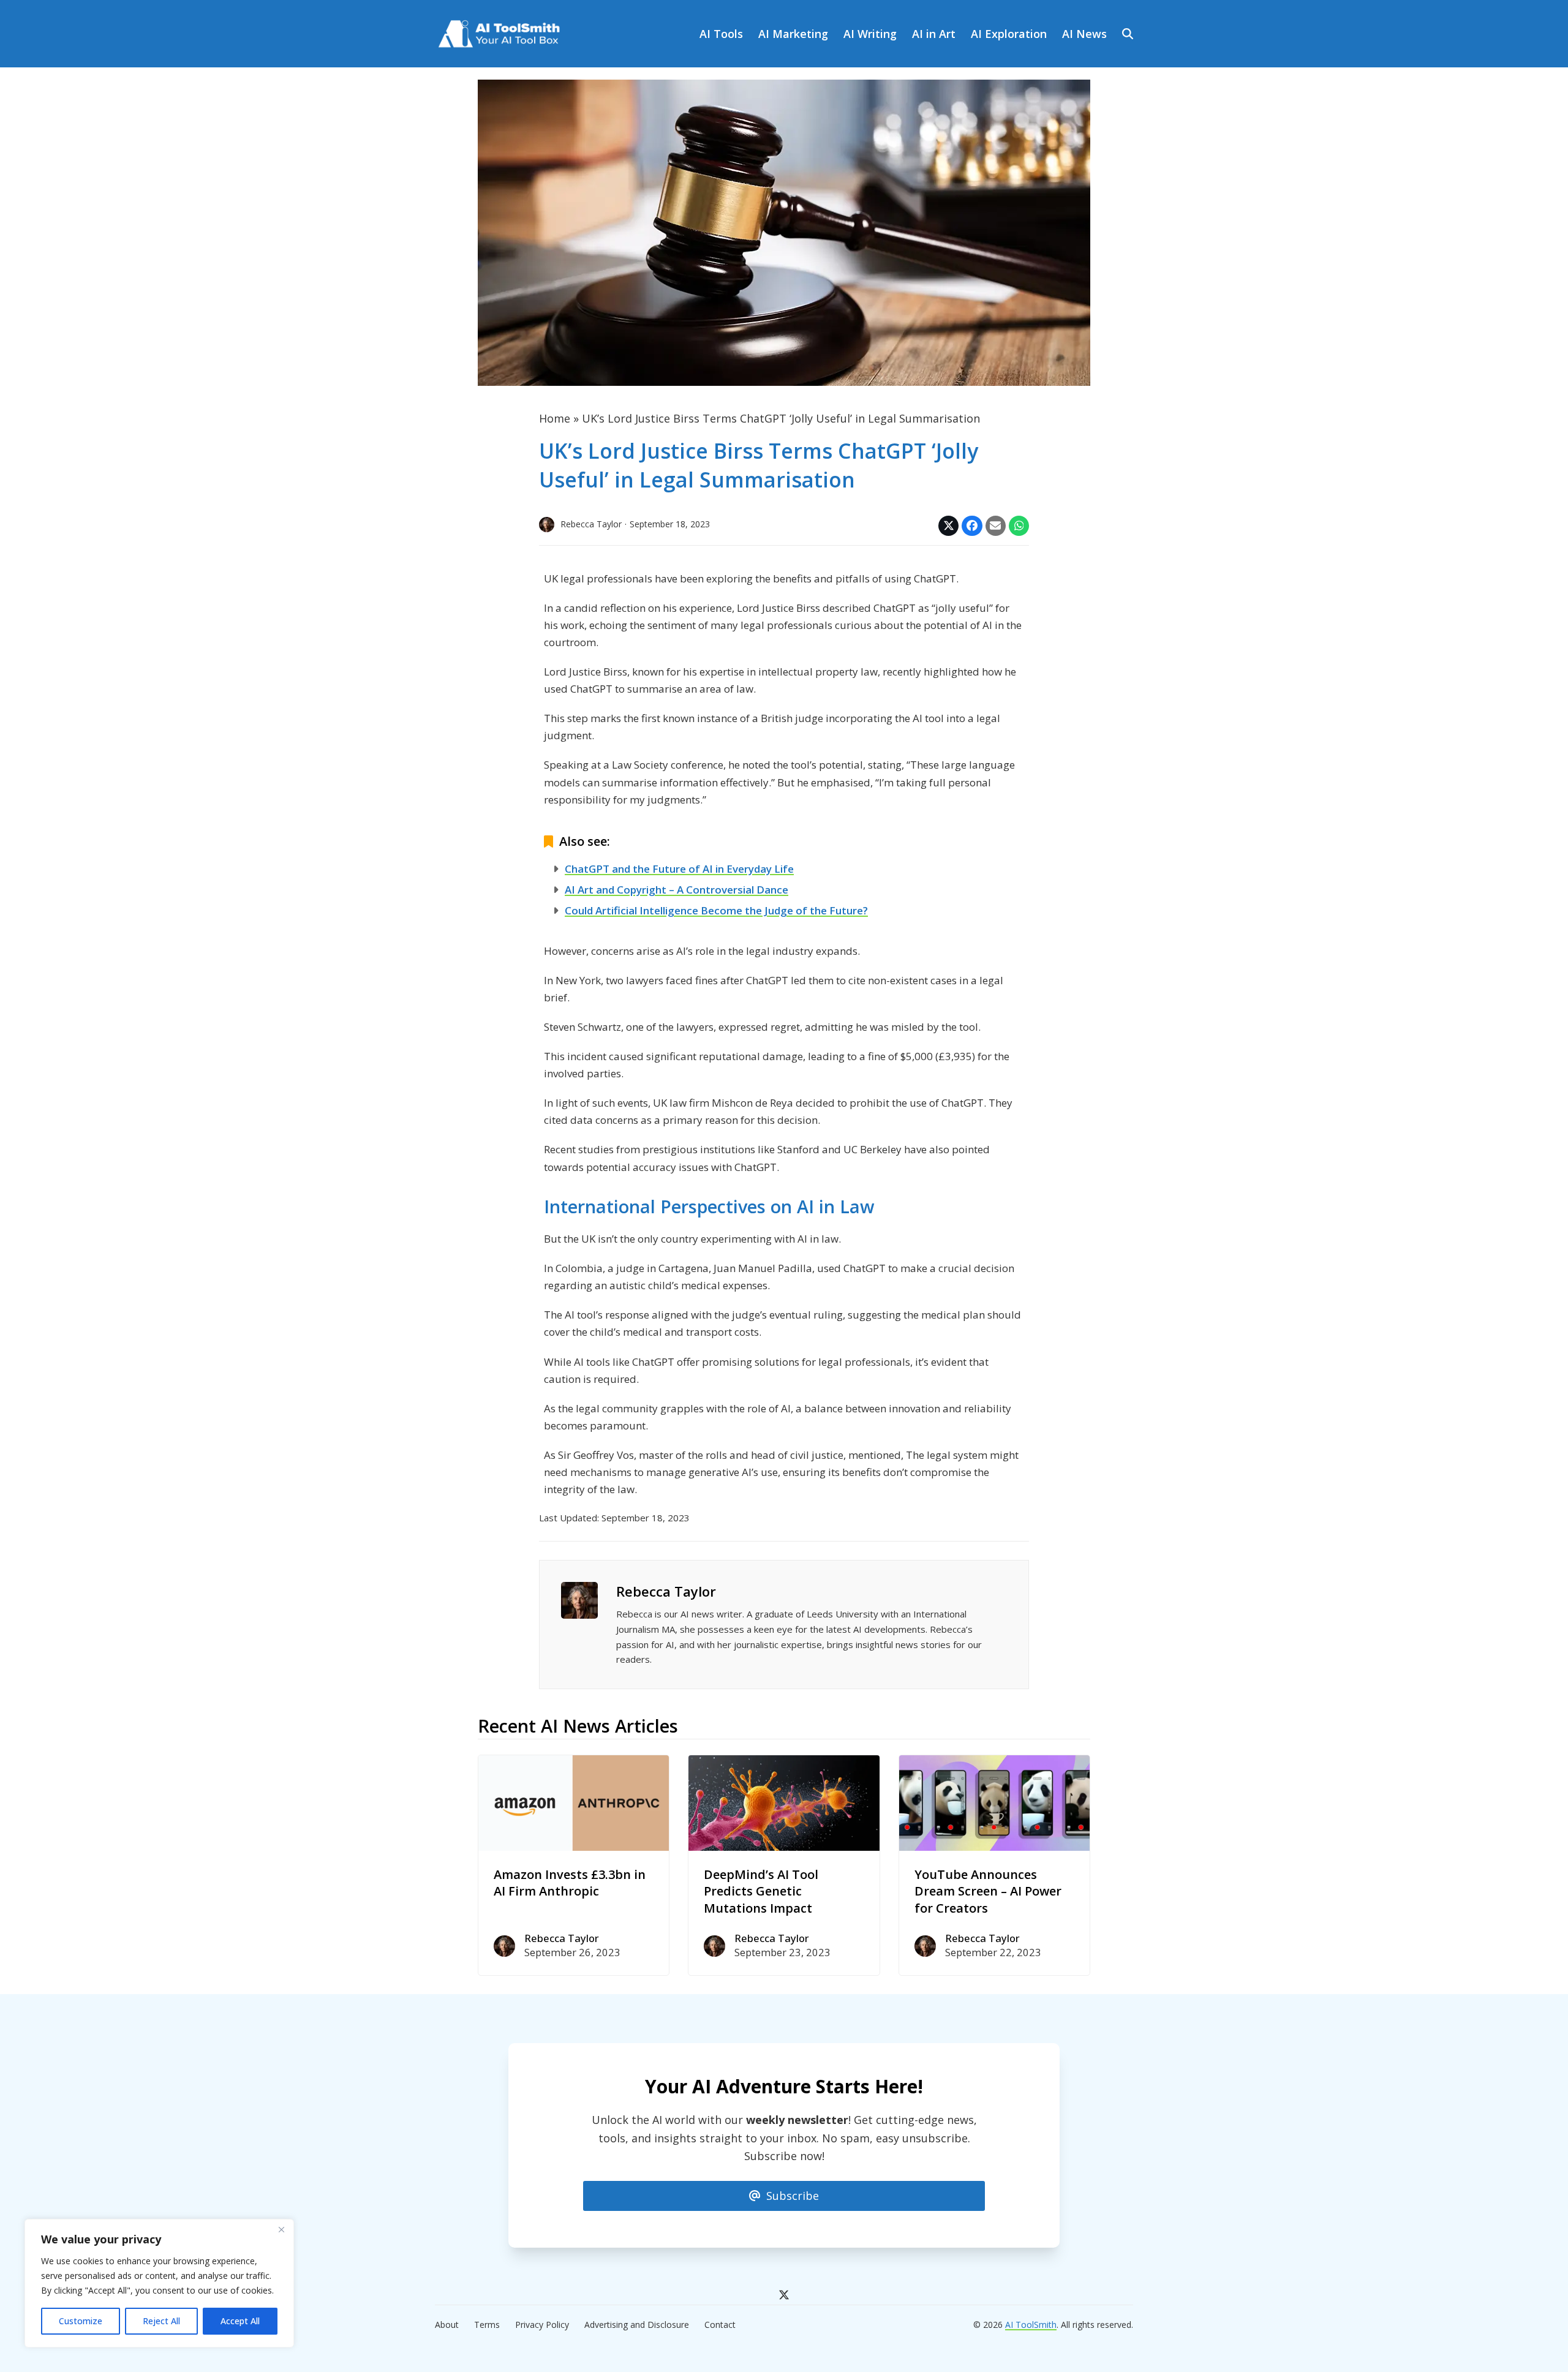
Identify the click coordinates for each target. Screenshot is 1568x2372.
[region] (159, 2283)
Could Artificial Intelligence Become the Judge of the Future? (716, 910)
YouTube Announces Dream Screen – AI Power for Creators (988, 1891)
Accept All (240, 2321)
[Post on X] (948, 526)
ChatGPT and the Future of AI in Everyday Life (679, 869)
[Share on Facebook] (972, 526)
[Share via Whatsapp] (1019, 526)
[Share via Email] (996, 526)
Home (555, 418)
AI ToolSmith (1031, 2325)
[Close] (281, 2229)
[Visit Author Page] (579, 1598)
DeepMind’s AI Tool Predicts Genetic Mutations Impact (761, 1891)
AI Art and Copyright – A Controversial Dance (677, 890)
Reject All (161, 2321)
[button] (1128, 34)
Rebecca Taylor (666, 1591)
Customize (81, 2321)
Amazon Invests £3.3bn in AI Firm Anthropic (570, 1883)
